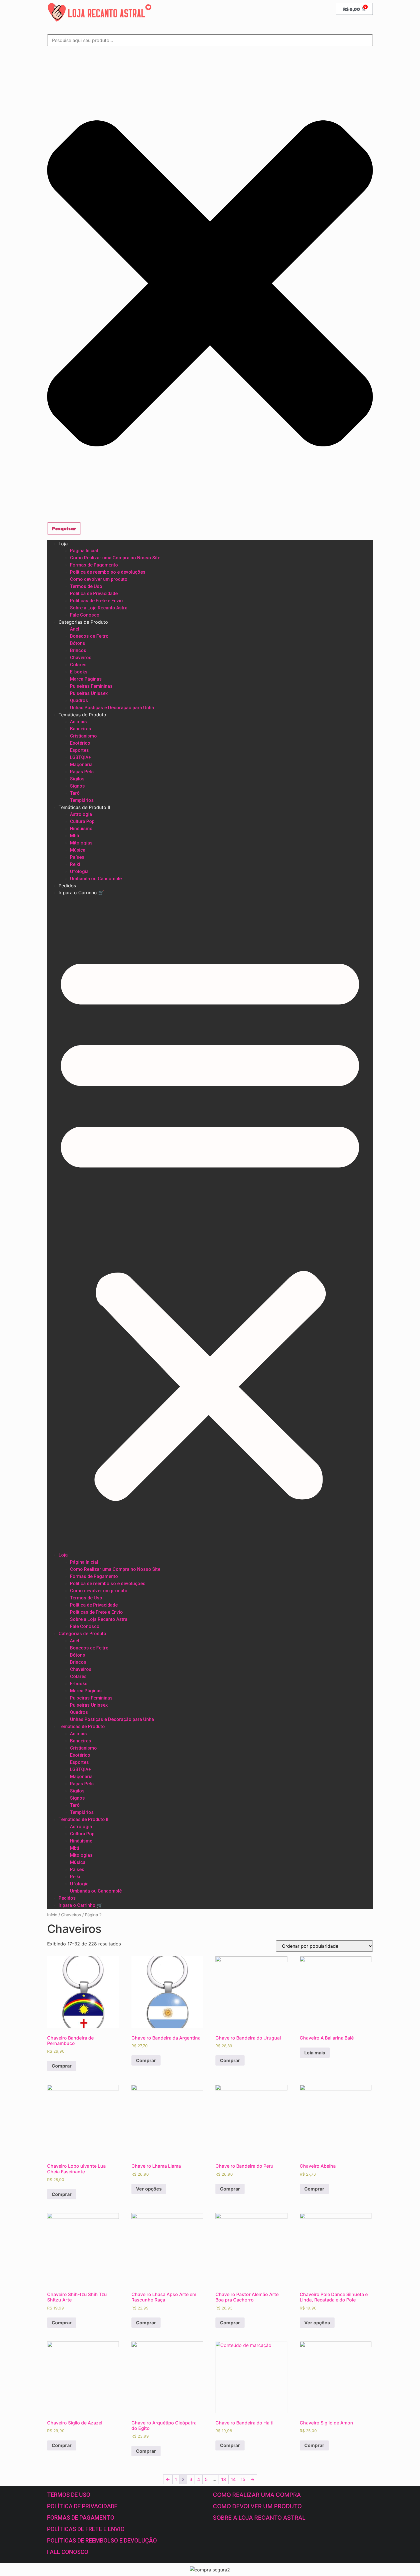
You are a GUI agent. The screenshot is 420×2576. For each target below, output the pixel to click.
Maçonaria (81, 765)
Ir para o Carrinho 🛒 (81, 893)
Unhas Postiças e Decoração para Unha (112, 708)
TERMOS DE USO (69, 2495)
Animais (78, 722)
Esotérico (80, 743)
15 (243, 2479)
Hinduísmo (81, 829)
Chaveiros (81, 658)
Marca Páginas (86, 679)
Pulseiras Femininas (91, 686)
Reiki (75, 864)
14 (233, 2479)
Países (77, 857)
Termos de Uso (86, 586)
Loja (63, 544)
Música (78, 850)
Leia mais (315, 2053)
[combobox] (210, 40)
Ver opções (149, 2189)
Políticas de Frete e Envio (96, 601)
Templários (82, 800)
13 (224, 2479)
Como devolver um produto (99, 579)
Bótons (78, 643)
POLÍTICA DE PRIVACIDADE (82, 2506)
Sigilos (77, 779)
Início (52, 1915)
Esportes (79, 750)
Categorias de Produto (83, 622)
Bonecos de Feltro (89, 636)
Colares (78, 665)
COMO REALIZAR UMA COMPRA (257, 2495)
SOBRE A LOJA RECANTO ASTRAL (259, 2518)
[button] (210, 1224)
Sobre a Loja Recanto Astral (99, 608)
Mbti (75, 836)
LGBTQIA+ (81, 757)
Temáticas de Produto (82, 715)
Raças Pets (82, 772)
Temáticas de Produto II (84, 807)
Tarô (75, 793)
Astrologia (81, 814)
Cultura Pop (82, 821)
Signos (77, 786)
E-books (79, 672)
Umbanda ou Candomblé (96, 879)
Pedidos (67, 886)
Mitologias (81, 843)
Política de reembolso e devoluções (108, 572)
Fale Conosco (85, 615)
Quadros (79, 700)
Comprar (62, 2066)
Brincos (78, 650)
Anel (75, 629)
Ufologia (79, 871)
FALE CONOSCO (68, 2552)
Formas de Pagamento (94, 565)
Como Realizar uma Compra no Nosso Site (115, 558)
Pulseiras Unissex (89, 693)
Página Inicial (84, 551)
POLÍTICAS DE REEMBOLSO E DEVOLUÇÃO (102, 2541)
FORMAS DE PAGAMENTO (81, 2518)
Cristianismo (83, 736)
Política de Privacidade (94, 594)
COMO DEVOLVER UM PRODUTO (257, 2506)
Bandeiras (81, 729)
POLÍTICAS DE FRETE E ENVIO (86, 2529)
